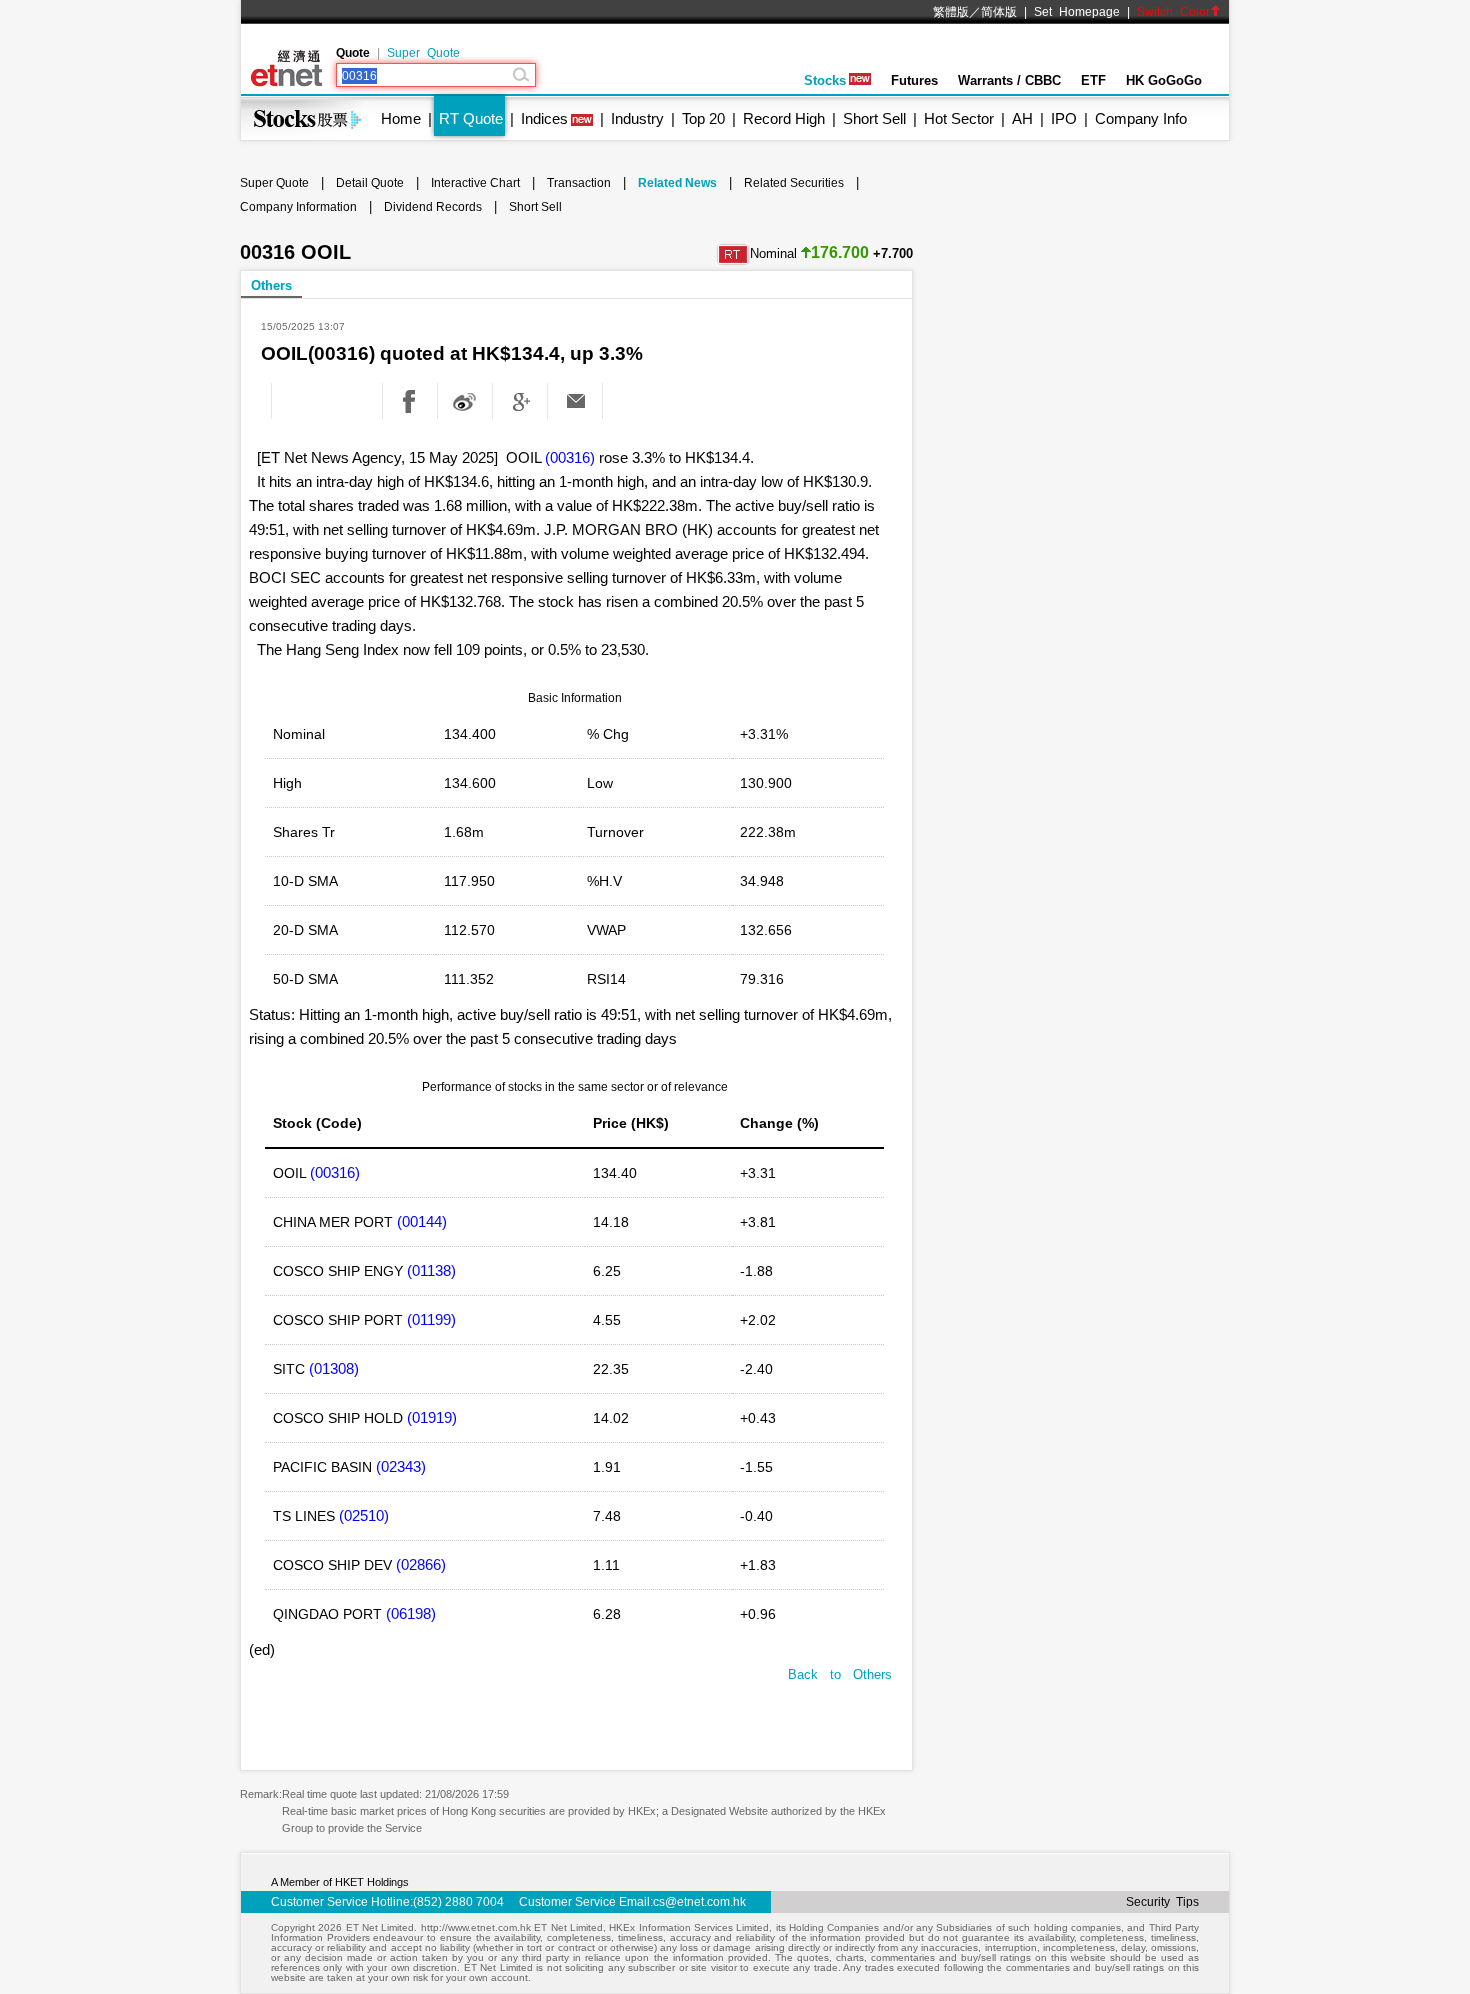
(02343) (401, 1466)
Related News (677, 183)
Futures (914, 80)
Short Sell (874, 118)
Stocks (825, 80)
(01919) (432, 1417)
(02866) (421, 1564)
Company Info (1141, 118)
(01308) (334, 1368)
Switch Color (1173, 12)
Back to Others (840, 1674)
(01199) (431, 1319)
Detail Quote (370, 183)
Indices (544, 118)
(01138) (431, 1270)
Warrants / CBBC (1009, 80)
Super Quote (423, 53)
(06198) (411, 1613)
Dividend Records (433, 207)
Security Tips (1162, 1902)
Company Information (298, 207)
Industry (637, 118)
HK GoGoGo (1164, 80)
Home (401, 118)
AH (1022, 118)
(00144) (422, 1221)
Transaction (579, 183)
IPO (1064, 118)
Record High (784, 118)
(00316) (570, 457)
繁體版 (951, 12)
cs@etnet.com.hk (699, 1902)
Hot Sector (959, 118)
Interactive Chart (475, 183)
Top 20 (703, 118)
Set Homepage (1077, 12)
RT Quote (471, 118)
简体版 (999, 12)
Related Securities (794, 183)
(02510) (364, 1515)
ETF (1093, 80)
